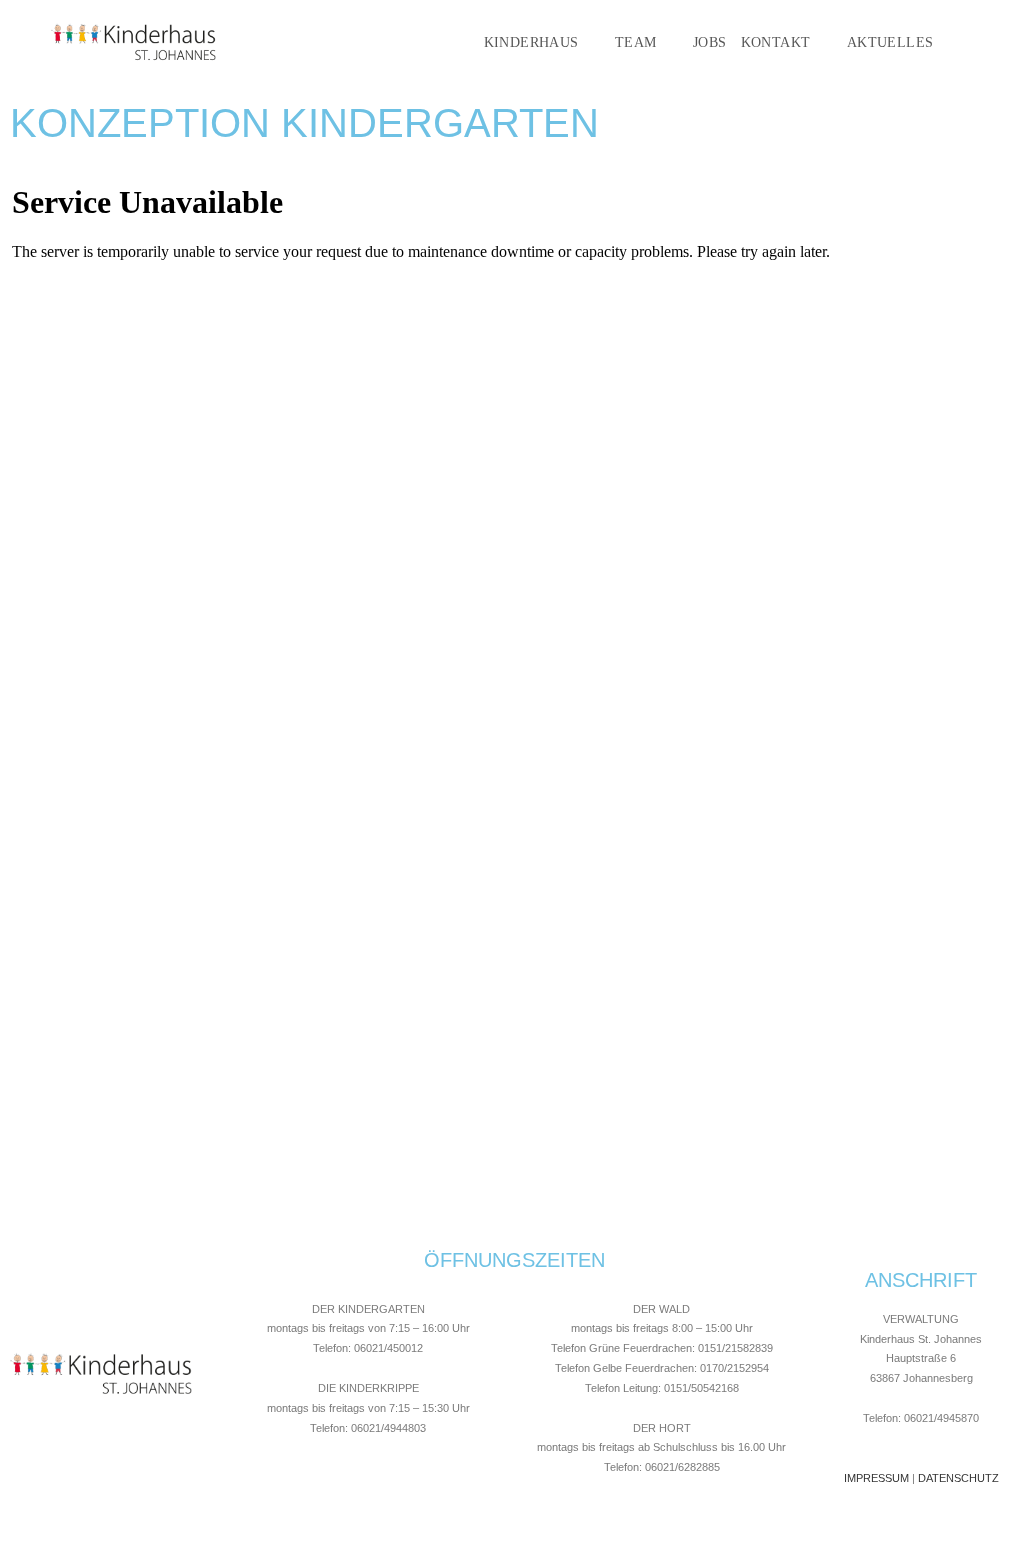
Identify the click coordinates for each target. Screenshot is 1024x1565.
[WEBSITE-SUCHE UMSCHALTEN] (975, 43)
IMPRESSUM (876, 1478)
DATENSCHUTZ (958, 1478)
